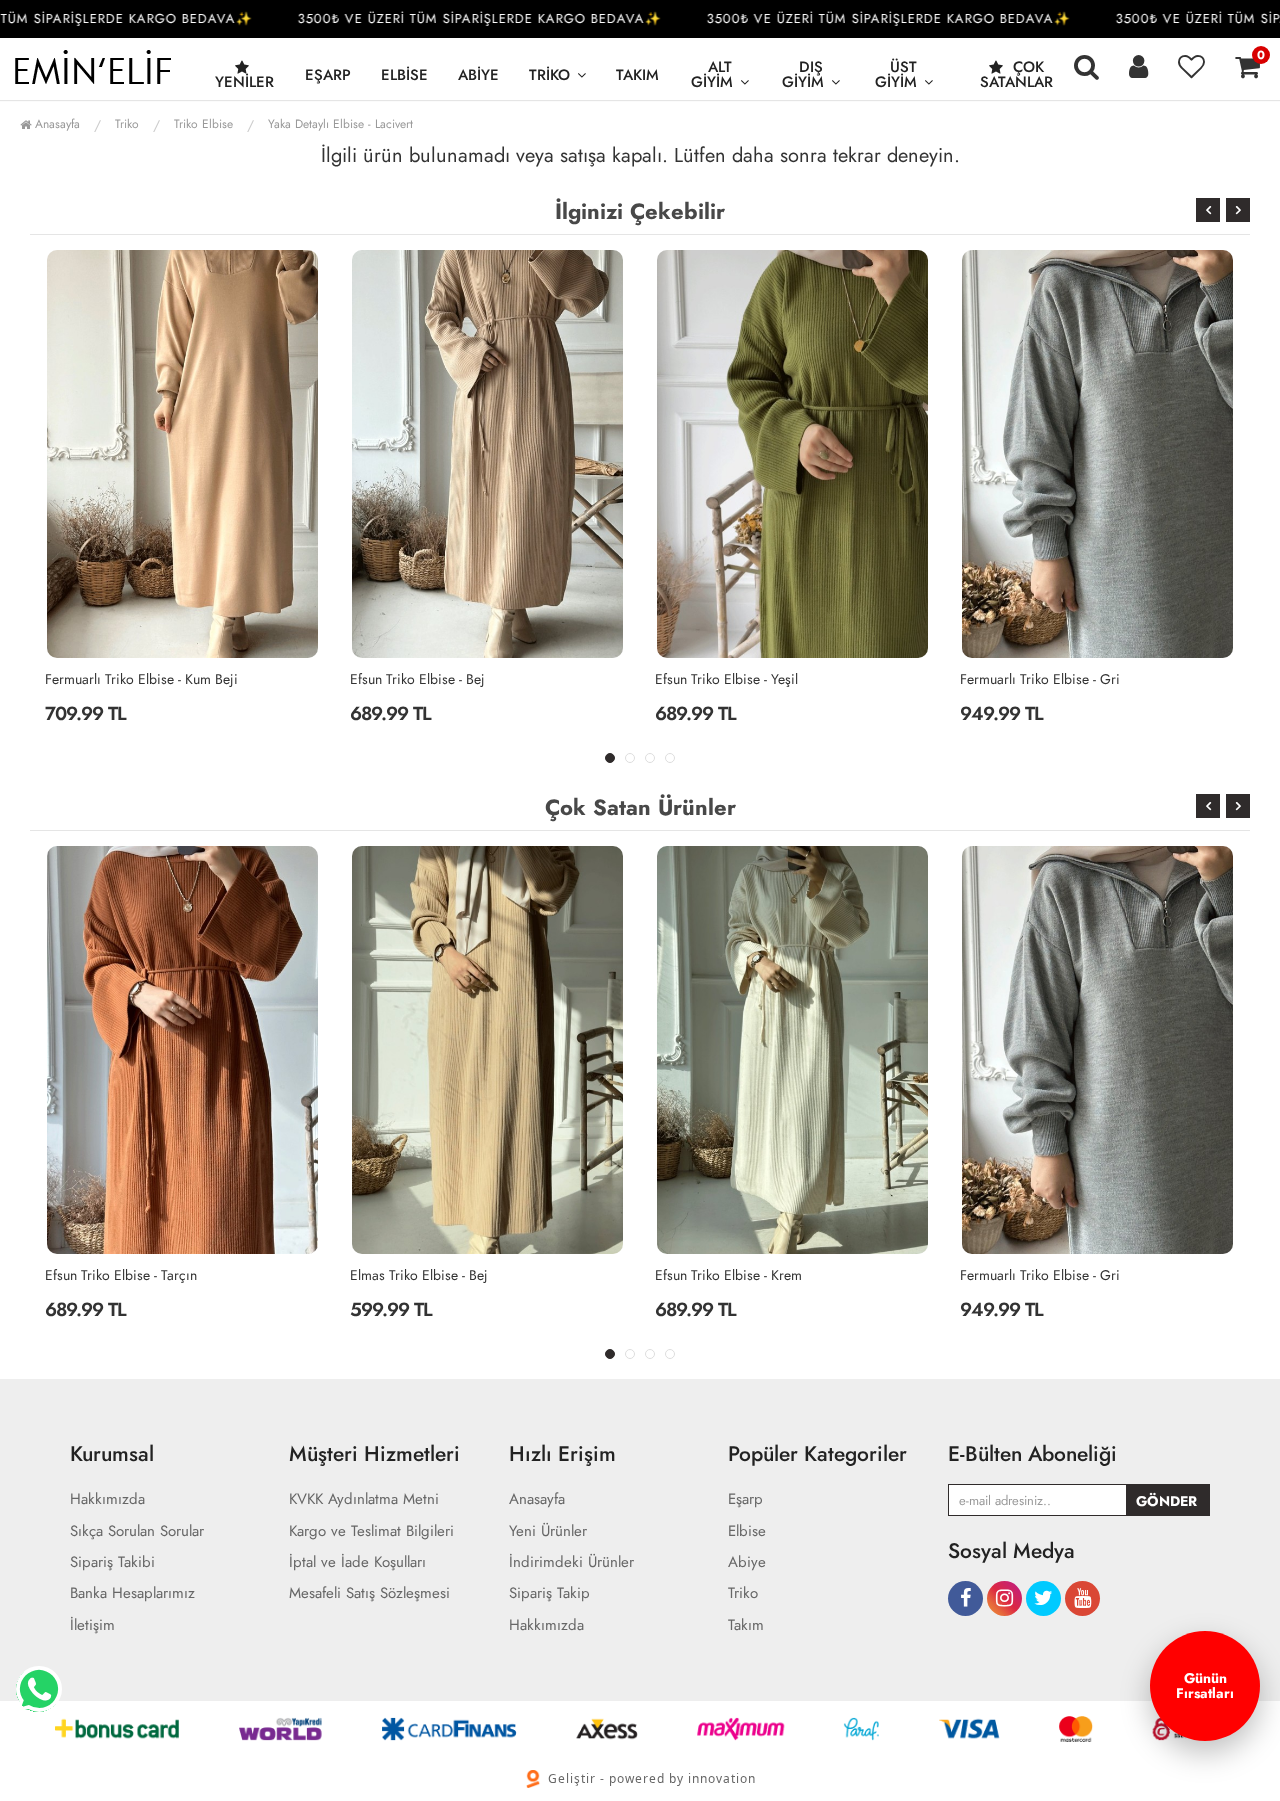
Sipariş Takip (549, 1593)
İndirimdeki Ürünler (571, 1562)
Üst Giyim (896, 74)
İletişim (92, 1625)
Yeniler (244, 82)
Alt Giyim (712, 74)
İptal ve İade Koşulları (357, 1562)
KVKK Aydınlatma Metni (364, 1499)
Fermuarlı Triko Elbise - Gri (1040, 679)
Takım (637, 75)
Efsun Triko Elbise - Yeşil (726, 679)
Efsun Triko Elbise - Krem (728, 1275)
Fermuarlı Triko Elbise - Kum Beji (141, 679)
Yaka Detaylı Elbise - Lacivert (340, 124)
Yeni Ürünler (548, 1531)
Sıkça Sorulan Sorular (137, 1531)
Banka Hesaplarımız (132, 1593)
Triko (549, 75)
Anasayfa (55, 124)
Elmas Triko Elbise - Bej (419, 1275)
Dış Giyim (803, 74)
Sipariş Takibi (112, 1562)
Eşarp (328, 75)
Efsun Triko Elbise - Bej (417, 679)
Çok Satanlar (1016, 74)
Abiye (478, 75)
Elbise (404, 75)
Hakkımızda (107, 1499)
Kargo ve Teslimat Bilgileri (371, 1531)
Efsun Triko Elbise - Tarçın (121, 1275)
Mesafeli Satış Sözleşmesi (369, 1593)
